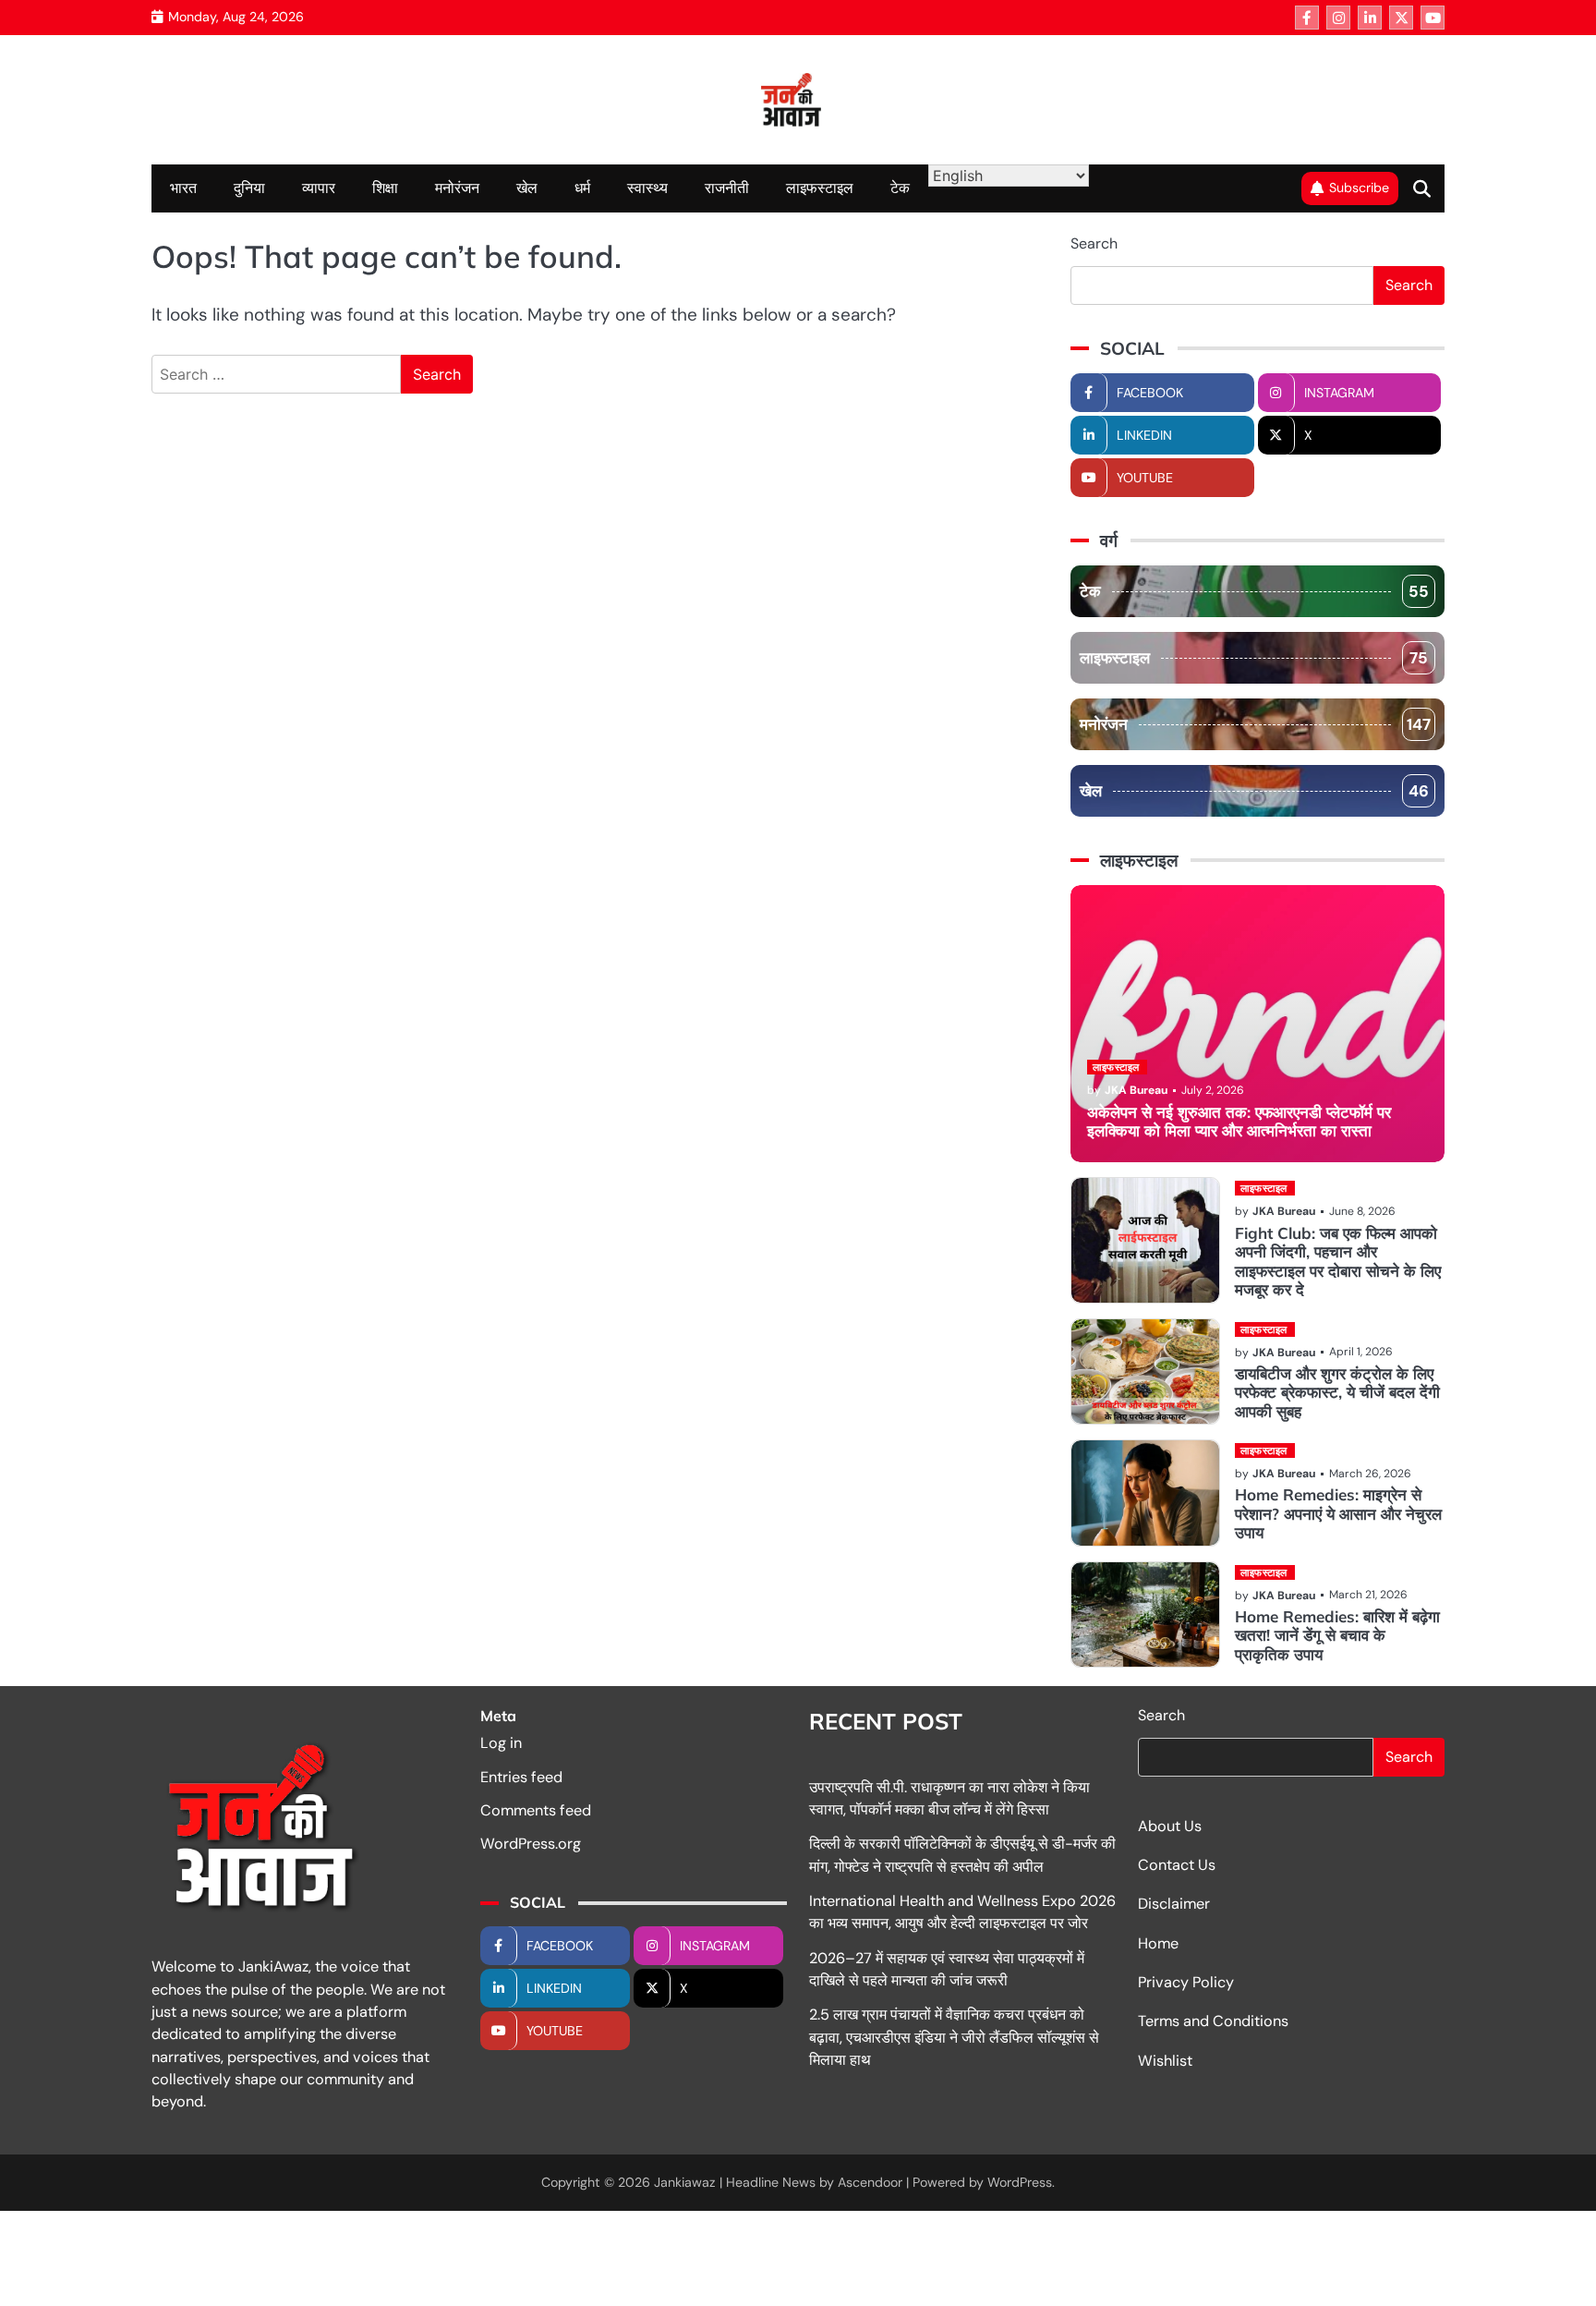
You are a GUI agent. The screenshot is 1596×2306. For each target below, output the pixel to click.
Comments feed (536, 1810)
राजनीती (727, 188)
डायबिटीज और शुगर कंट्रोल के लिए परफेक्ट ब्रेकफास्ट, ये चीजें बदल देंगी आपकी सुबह (1337, 1392)
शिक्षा (385, 188)
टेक (900, 188)
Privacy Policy (1186, 1982)
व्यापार (319, 188)
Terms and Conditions (1213, 2021)
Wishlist (1165, 2061)
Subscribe (1359, 188)
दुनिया (249, 188)
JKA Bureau (1136, 1090)
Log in (501, 1743)
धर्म (582, 188)
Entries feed (521, 1777)
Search (1094, 243)
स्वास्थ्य (647, 188)
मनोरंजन (457, 188)
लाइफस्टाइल (820, 188)
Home (1158, 1943)
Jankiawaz (685, 2182)
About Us (1170, 1826)
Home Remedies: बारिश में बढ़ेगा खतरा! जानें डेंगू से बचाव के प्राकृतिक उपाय (1337, 1635)
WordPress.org (531, 1844)
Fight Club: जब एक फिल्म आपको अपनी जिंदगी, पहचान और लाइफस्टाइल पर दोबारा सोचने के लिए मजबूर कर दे (1338, 1261)
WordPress (1020, 2182)
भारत (183, 188)
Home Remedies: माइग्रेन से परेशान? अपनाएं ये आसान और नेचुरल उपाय (1338, 1513)
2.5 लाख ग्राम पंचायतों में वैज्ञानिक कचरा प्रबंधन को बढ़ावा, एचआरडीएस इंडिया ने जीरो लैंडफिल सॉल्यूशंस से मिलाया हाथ (954, 2037)
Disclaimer (1174, 1904)
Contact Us (1177, 1865)
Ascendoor (870, 2182)
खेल (527, 188)
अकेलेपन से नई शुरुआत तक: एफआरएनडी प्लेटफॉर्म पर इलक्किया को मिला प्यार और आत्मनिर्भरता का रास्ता (1239, 1121)
